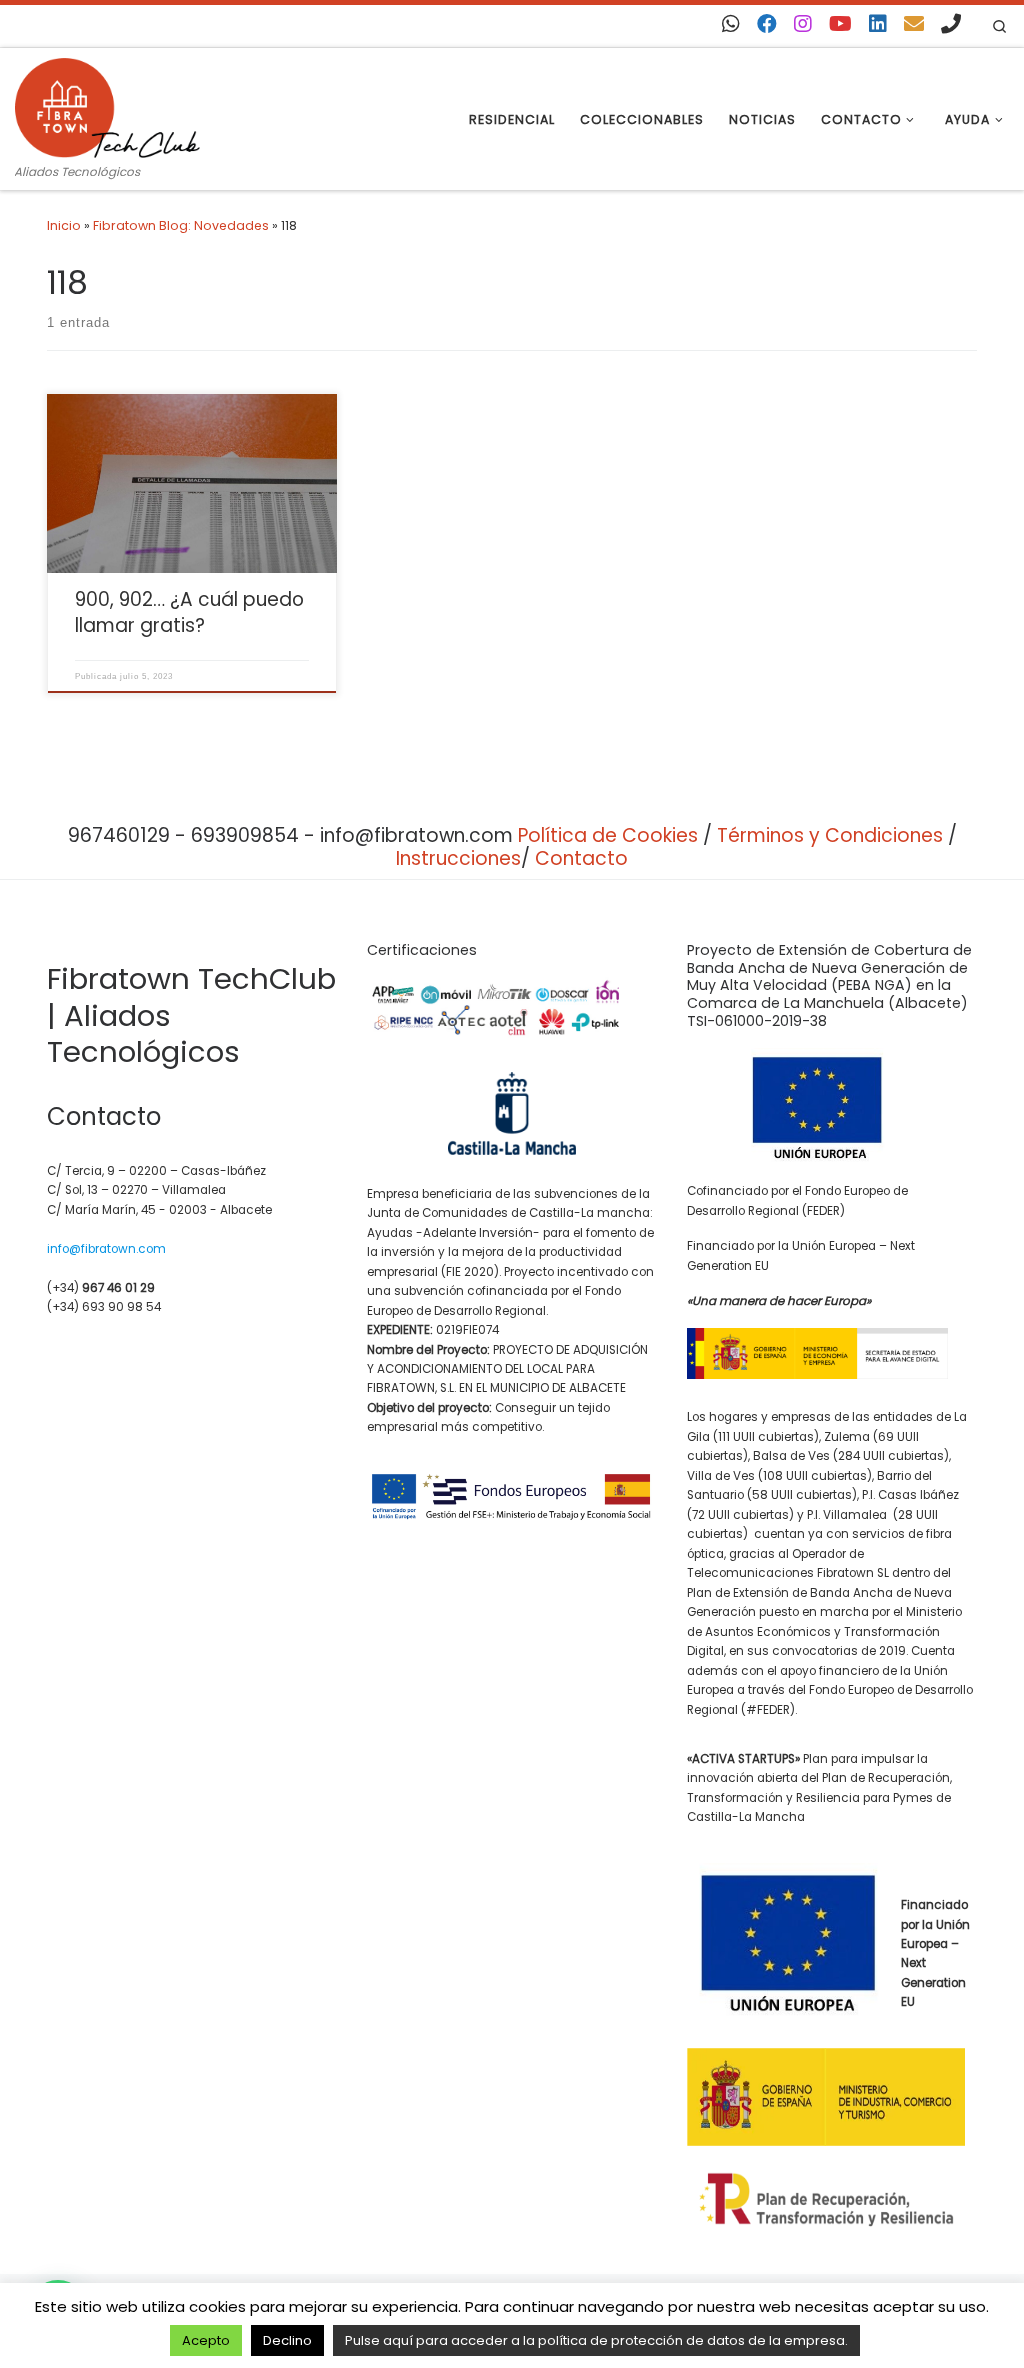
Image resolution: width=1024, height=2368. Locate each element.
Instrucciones (458, 858)
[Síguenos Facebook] (767, 24)
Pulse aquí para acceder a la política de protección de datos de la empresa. (596, 2340)
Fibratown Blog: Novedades (181, 225)
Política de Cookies (608, 835)
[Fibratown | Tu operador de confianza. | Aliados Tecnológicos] (107, 105)
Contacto (581, 858)
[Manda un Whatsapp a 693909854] (731, 24)
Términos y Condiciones (830, 835)
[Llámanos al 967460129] (951, 24)
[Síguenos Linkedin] (878, 24)
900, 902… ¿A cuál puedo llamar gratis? (189, 612)
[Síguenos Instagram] (803, 24)
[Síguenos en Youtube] (840, 24)
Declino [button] (287, 2340)
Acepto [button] (206, 2340)
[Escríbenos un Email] (914, 24)
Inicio (64, 225)
